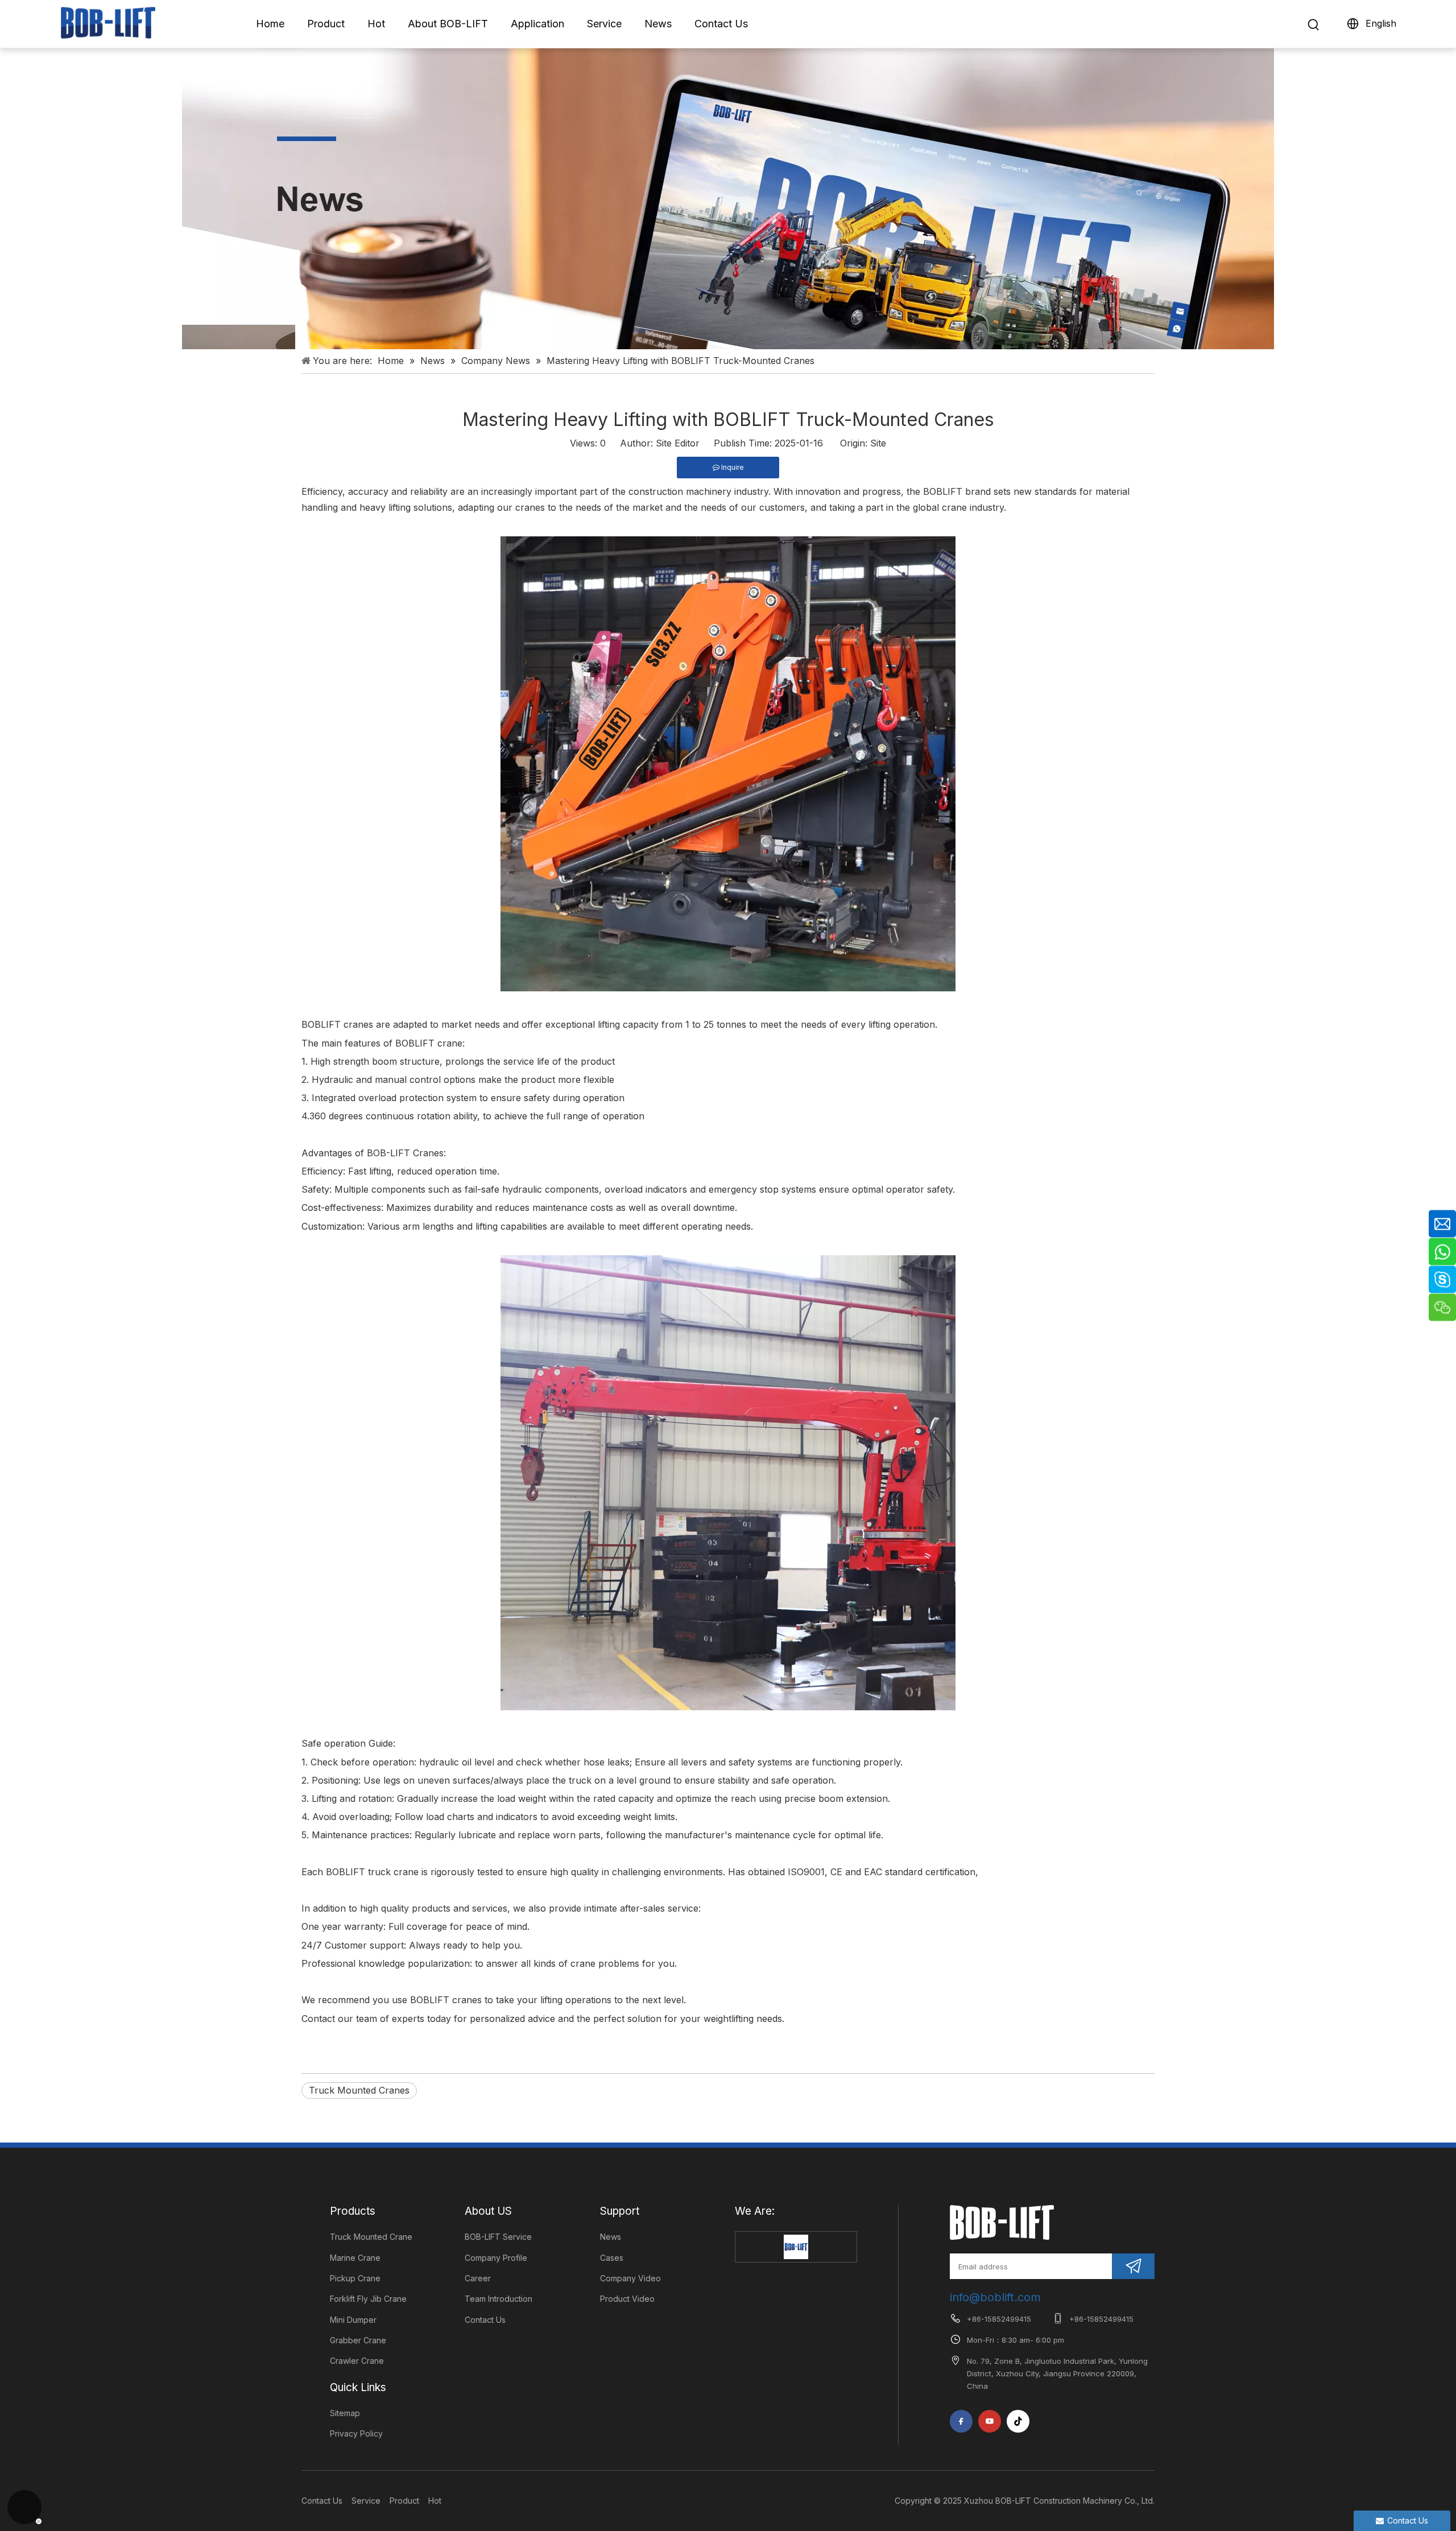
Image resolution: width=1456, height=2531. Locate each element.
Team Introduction (499, 2299)
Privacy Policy (356, 2433)
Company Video (630, 2278)
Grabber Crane (358, 2340)
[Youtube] (990, 2421)
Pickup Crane (355, 2278)
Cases (612, 2258)
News (658, 24)
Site (878, 443)
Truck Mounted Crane (371, 2237)
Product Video (627, 2299)
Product (326, 24)
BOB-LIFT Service (498, 2237)
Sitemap (345, 2413)
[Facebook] (961, 2421)
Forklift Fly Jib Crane (368, 2299)
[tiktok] (1018, 2421)
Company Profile (496, 2258)
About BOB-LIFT (448, 24)
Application (537, 24)
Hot (376, 24)
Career (478, 2278)
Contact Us (721, 24)
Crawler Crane (357, 2361)
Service (604, 24)
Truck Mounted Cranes (359, 2090)
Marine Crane (355, 2258)
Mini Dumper (353, 2320)
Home (270, 24)
